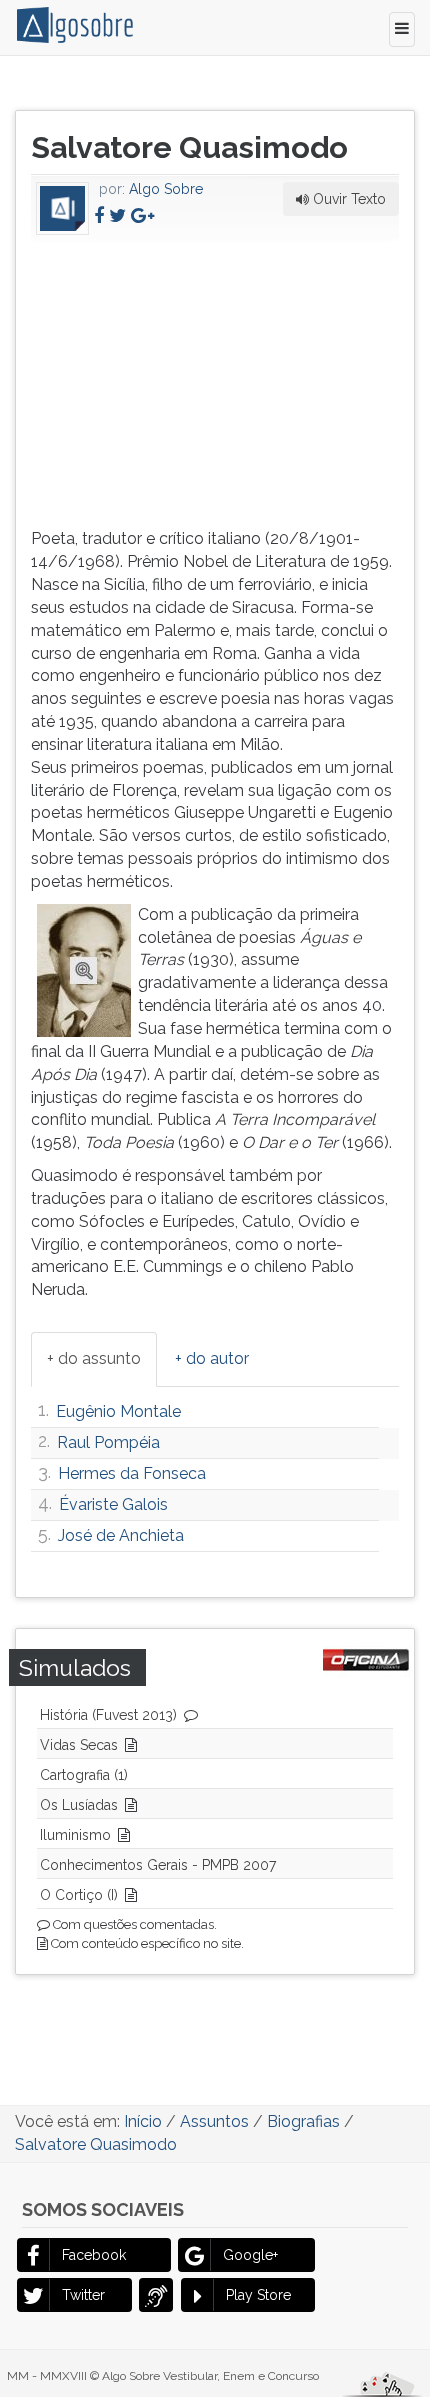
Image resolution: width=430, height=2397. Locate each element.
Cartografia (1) (84, 1775)
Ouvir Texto (347, 199)
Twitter (83, 2295)
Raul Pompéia (108, 1442)
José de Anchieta (121, 1535)
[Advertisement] (181, 381)
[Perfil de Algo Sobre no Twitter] (117, 215)
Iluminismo (75, 1835)
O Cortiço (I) (79, 1895)
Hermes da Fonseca (132, 1473)
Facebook (94, 2255)
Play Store (258, 2295)
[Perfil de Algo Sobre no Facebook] (99, 215)
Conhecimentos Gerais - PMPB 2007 (158, 1865)
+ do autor (212, 1358)
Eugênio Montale (118, 1411)
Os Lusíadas (79, 1805)
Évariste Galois (113, 1504)
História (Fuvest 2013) (108, 1715)
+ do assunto (94, 1358)
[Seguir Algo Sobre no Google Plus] (142, 215)
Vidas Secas (79, 1745)
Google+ (250, 2255)
